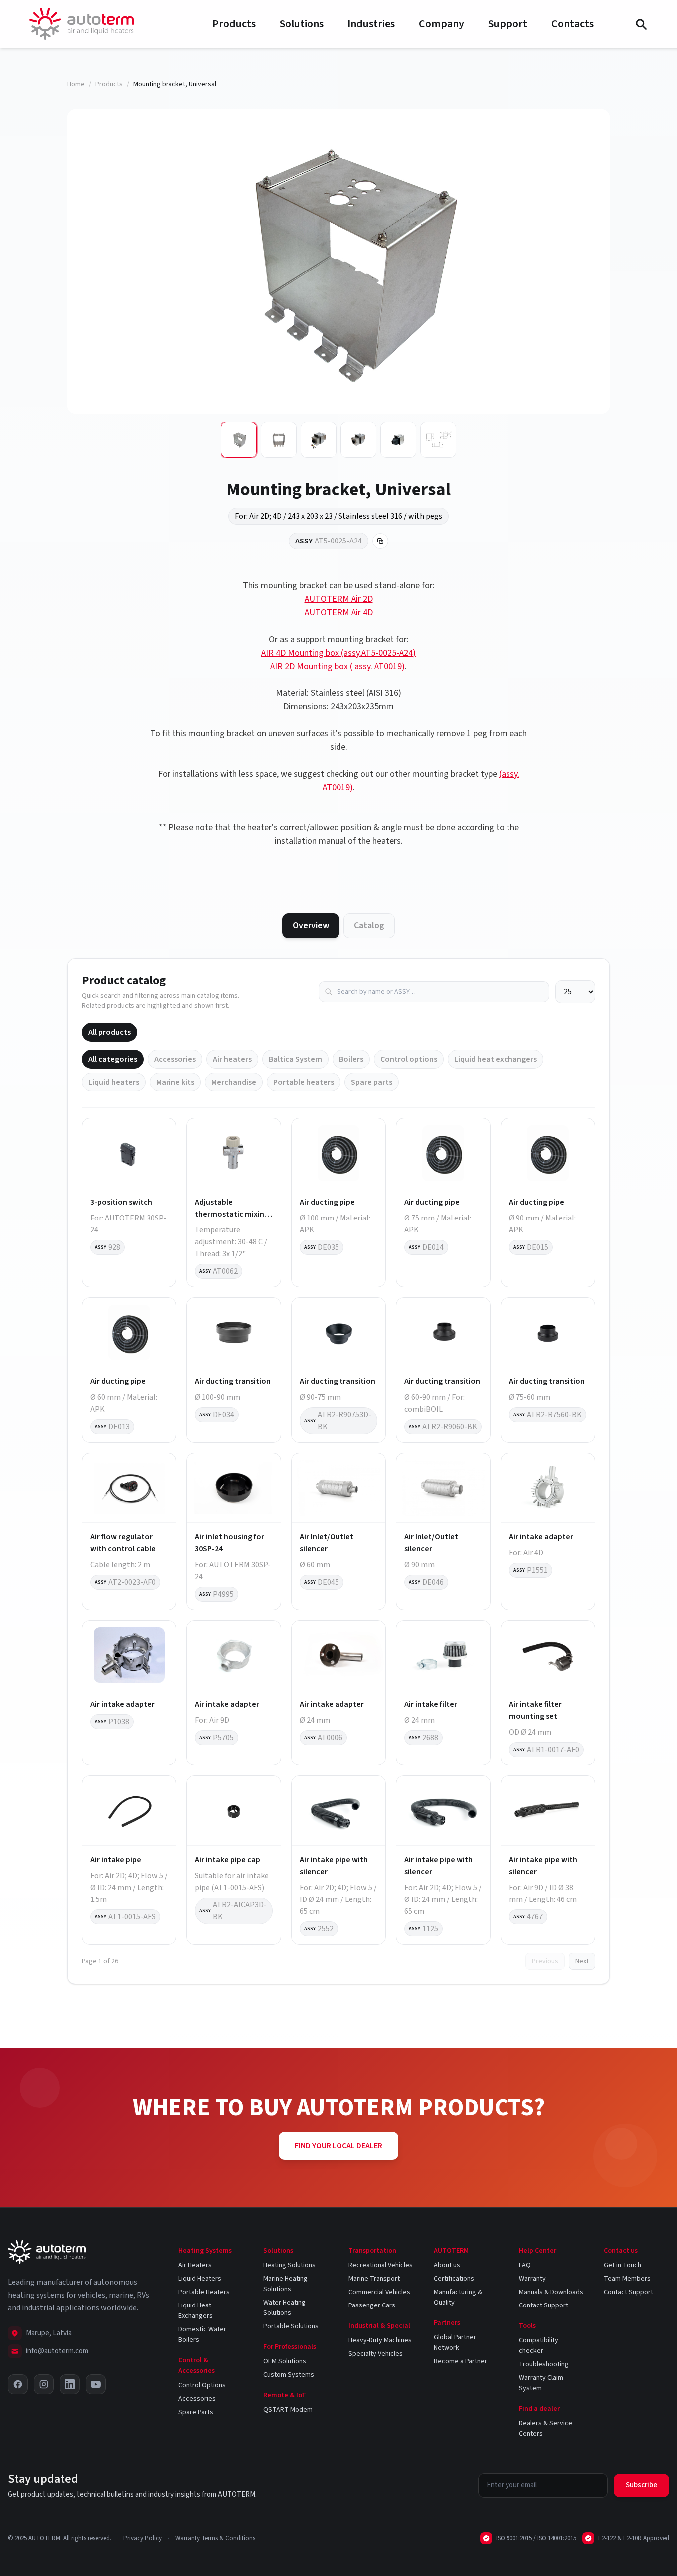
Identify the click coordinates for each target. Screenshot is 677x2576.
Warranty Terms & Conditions (215, 2538)
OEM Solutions (285, 2361)
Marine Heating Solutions (285, 2284)
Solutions (302, 24)
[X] (18, 2384)
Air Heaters (195, 2265)
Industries (371, 24)
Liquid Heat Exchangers (196, 2311)
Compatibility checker (539, 2346)
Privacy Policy (142, 2538)
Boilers (351, 1059)
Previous (545, 1961)
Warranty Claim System (541, 2383)
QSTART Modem (288, 2410)
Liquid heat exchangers (496, 1059)
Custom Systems (289, 2375)
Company (441, 24)
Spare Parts (196, 2412)
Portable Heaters (204, 2292)
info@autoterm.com (57, 2351)
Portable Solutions (291, 2326)
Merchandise (234, 1082)
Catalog (369, 925)
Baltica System (295, 1059)
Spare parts (372, 1082)
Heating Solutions (289, 2265)
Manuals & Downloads (551, 2292)
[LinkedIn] (70, 2384)
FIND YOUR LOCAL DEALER (338, 2146)
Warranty (532, 2279)
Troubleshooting (544, 2364)
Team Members (627, 2279)
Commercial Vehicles (379, 2292)
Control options (409, 1059)
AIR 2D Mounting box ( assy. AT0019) (338, 666)
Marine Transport (374, 2279)
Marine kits (175, 1082)
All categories (113, 1059)
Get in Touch (622, 2265)
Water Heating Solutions (284, 2308)
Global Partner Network (455, 2343)
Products (234, 24)
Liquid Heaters (200, 2279)
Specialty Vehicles (376, 2354)
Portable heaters (304, 1082)
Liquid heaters (114, 1082)
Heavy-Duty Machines (380, 2340)
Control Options (202, 2385)
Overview (311, 925)
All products (109, 1032)
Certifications (454, 2279)
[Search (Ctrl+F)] (641, 24)
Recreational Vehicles (381, 2265)
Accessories (175, 1059)
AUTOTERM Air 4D (339, 612)
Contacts (573, 24)
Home (76, 84)
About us (447, 2265)
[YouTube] (96, 2384)
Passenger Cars (372, 2305)
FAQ (525, 2265)
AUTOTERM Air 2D (339, 599)
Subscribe (641, 2485)
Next (582, 1961)
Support (508, 24)
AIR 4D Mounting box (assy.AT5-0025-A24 (337, 653)
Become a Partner (460, 2361)
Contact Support (544, 2305)
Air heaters (232, 1059)
